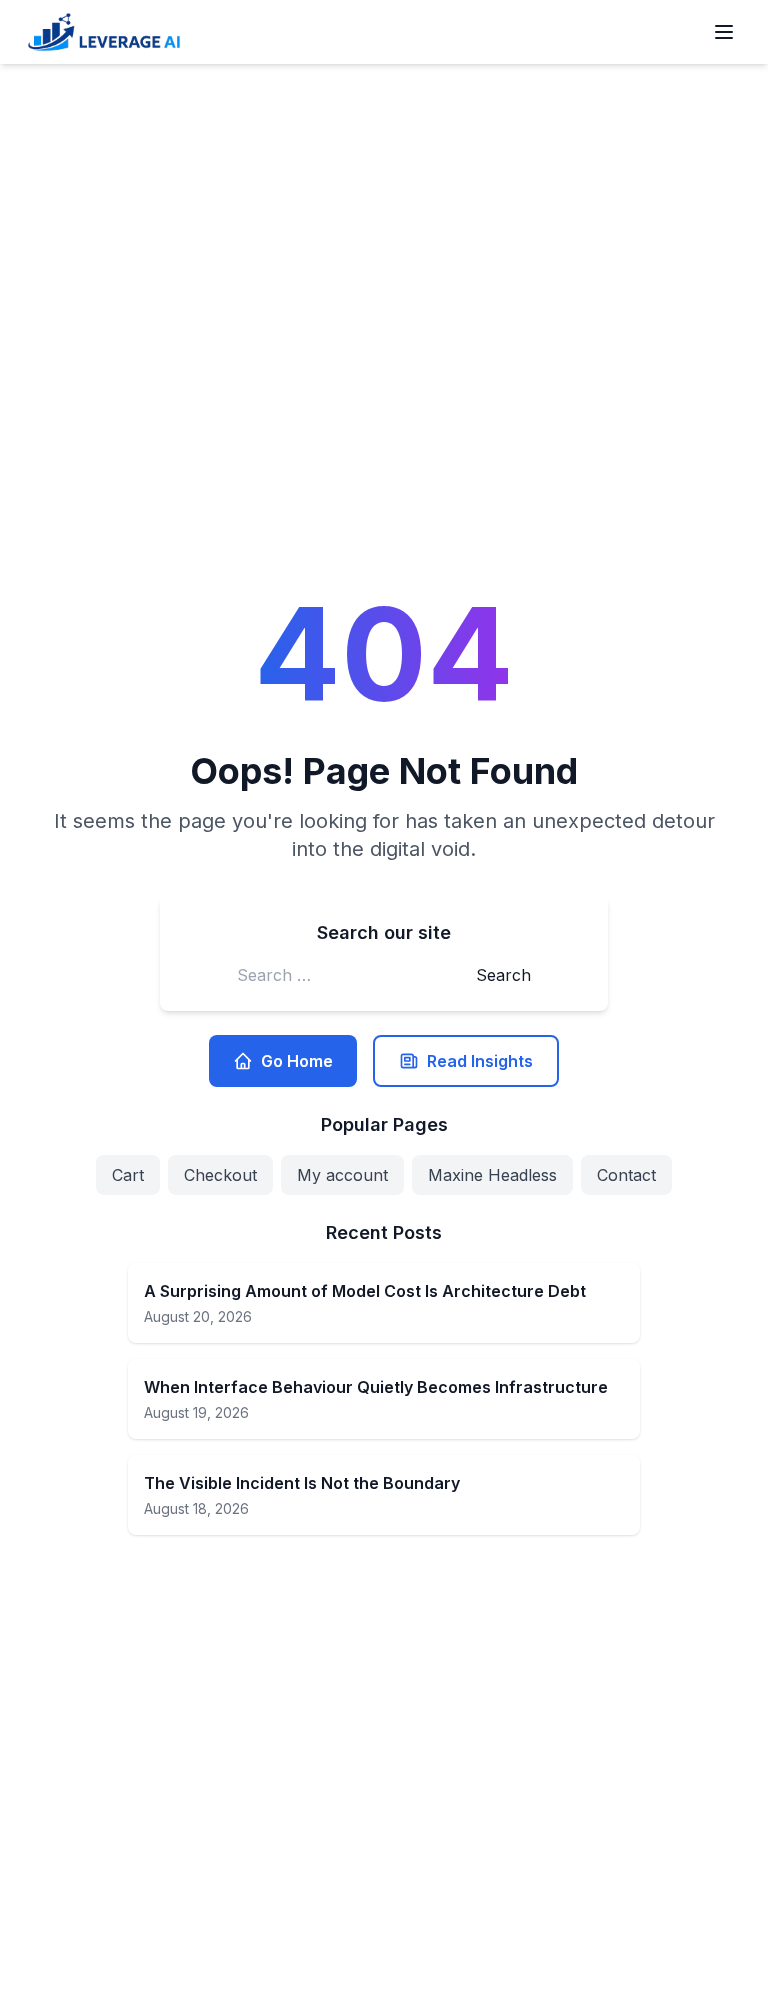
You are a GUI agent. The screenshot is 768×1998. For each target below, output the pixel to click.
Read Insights (480, 1061)
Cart (128, 1175)
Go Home (297, 1061)
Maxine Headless (492, 1175)
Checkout (220, 1175)
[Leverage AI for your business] (104, 32)
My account (342, 1175)
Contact (626, 1175)
